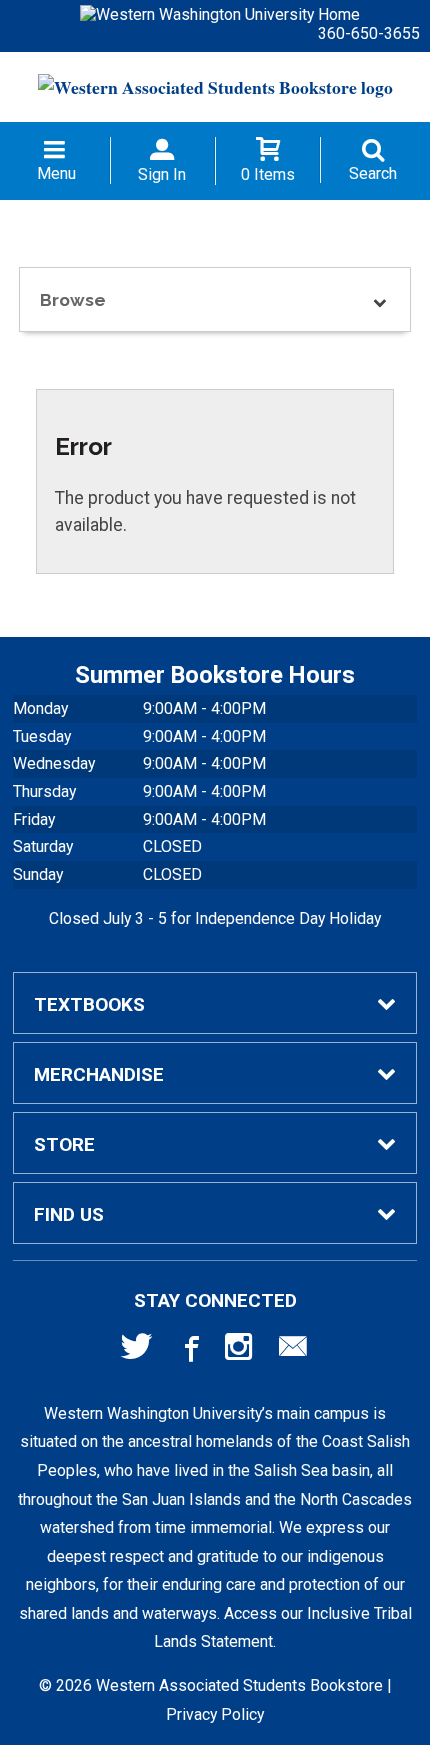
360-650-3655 (369, 33)
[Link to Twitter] (137, 1351)
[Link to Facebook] (189, 1351)
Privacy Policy (215, 1714)
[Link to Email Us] (293, 1351)
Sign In (162, 174)
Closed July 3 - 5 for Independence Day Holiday (215, 918)
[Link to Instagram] (241, 1351)
